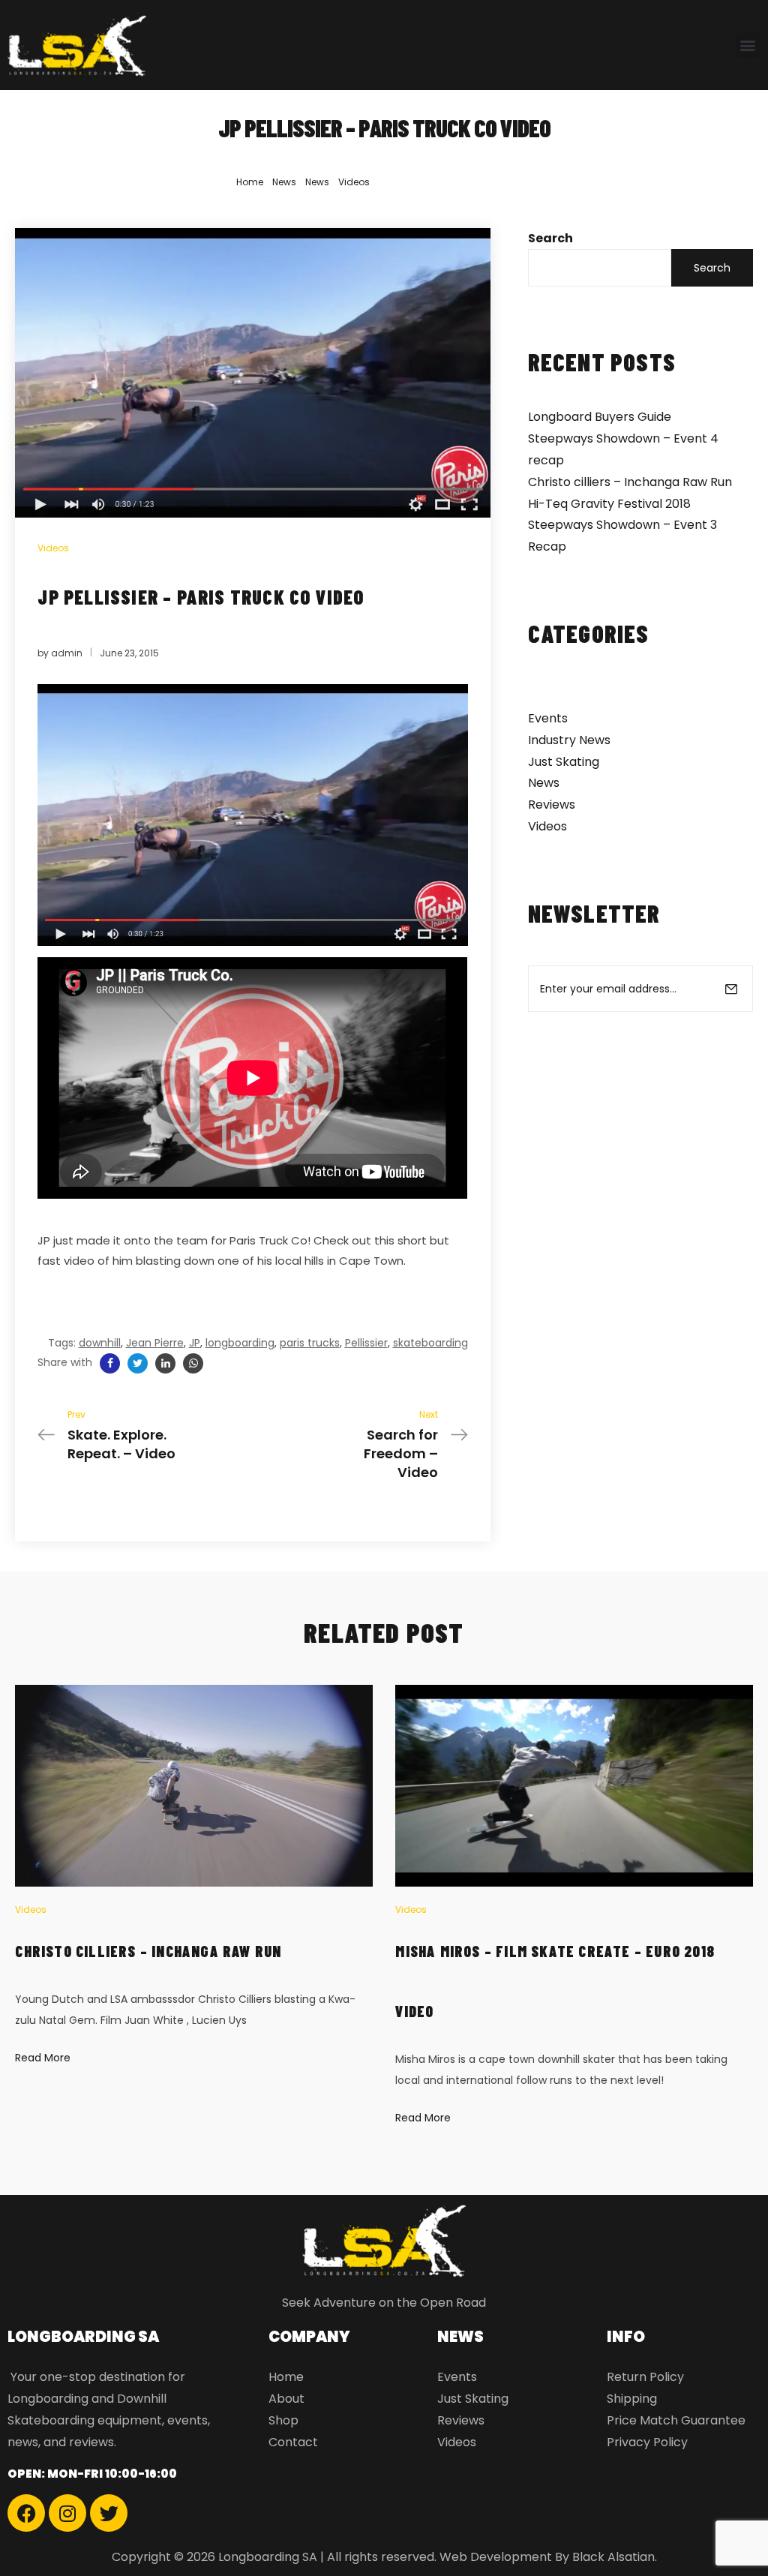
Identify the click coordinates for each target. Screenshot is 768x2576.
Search (550, 238)
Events (548, 718)
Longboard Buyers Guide (600, 417)
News (284, 182)
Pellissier (366, 1343)
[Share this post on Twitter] (138, 1363)
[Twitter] (109, 2513)
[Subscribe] (731, 989)
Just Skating (564, 762)
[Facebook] (26, 2513)
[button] (748, 45)
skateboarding (430, 1343)
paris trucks (310, 1343)
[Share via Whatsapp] (193, 1363)
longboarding (240, 1343)
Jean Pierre (155, 1343)
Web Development (496, 2557)
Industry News (569, 740)
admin (67, 653)
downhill (100, 1343)
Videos (354, 182)
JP (195, 1343)
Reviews (552, 805)
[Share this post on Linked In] (165, 1363)
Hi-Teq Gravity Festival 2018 (609, 504)
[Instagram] (67, 2513)
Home (250, 182)
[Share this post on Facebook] (110, 1363)
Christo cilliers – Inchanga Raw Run (630, 482)
